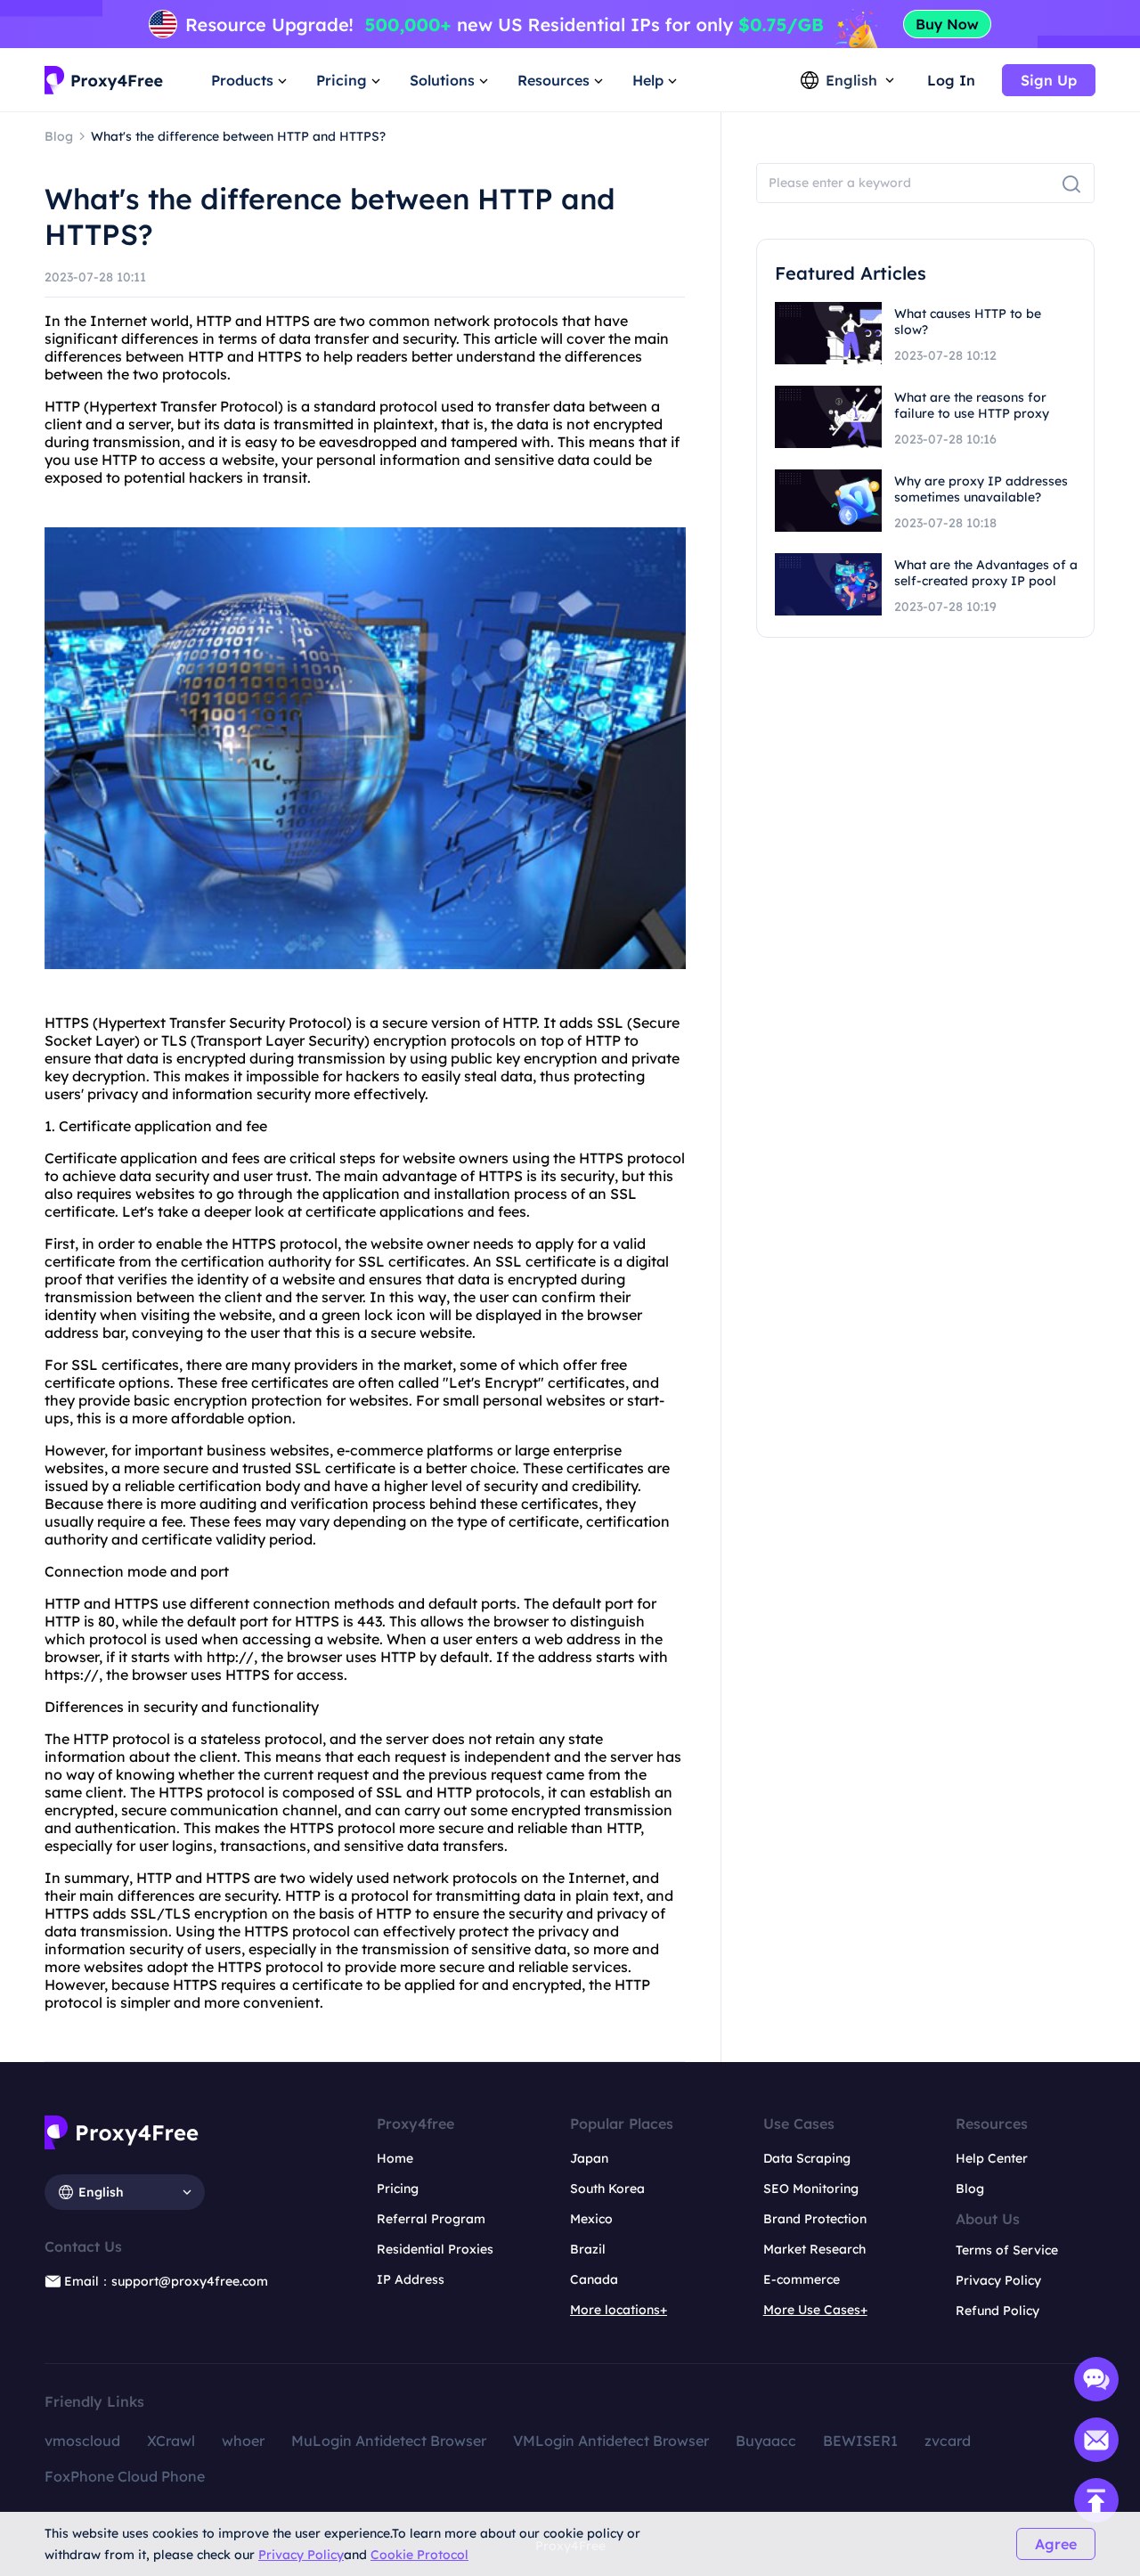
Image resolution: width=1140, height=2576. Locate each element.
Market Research (814, 2249)
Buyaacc (766, 2441)
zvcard (948, 2441)
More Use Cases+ (815, 2310)
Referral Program (431, 2219)
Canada (594, 2279)
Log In (951, 80)
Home (395, 2158)
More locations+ (619, 2310)
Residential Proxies (435, 2249)
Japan (589, 2158)
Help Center (992, 2158)
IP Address (411, 2279)
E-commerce (802, 2279)
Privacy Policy (301, 2555)
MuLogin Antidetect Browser (389, 2441)
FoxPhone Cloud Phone (125, 2476)
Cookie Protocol (419, 2555)
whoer (243, 2441)
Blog (970, 2189)
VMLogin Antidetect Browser (611, 2441)
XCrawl (171, 2441)
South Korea (607, 2189)
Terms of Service (1007, 2250)
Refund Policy (997, 2311)
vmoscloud (82, 2441)
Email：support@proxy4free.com (166, 2281)
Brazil (588, 2249)
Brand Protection (815, 2219)
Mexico (591, 2219)
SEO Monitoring (811, 2189)
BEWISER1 (860, 2441)
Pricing (398, 2189)
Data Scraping (807, 2158)
